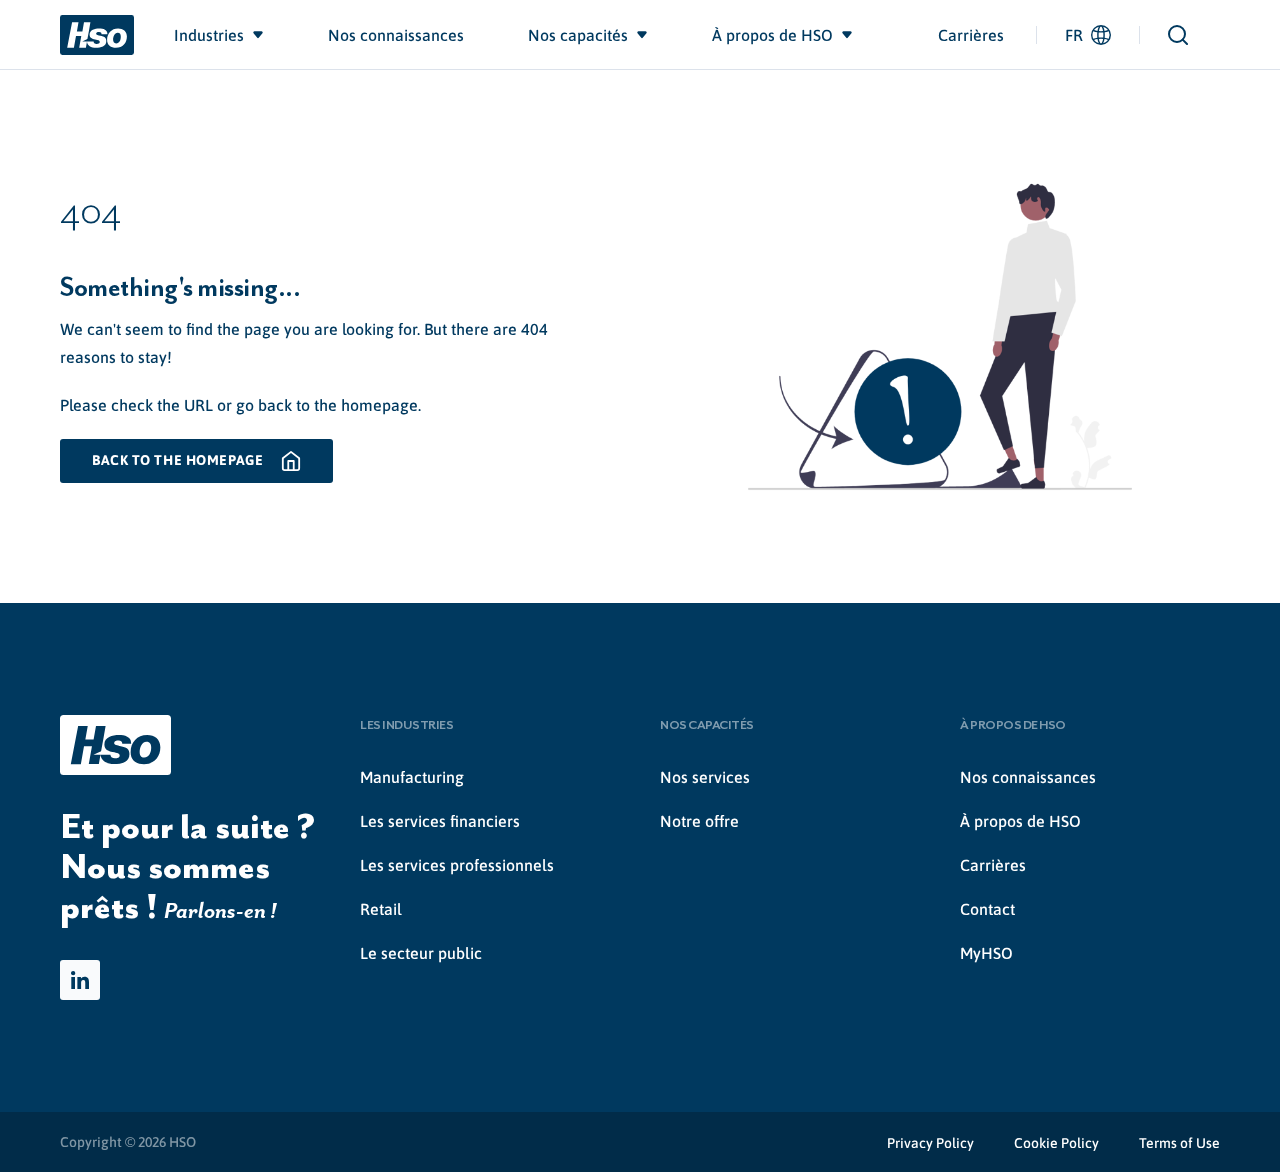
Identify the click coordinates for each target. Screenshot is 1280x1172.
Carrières (971, 35)
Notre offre (699, 821)
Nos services (705, 777)
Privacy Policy (930, 1143)
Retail (381, 909)
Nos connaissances (1028, 777)
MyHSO (986, 953)
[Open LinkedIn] (80, 980)
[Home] (97, 35)
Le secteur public (421, 953)
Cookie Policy (1056, 1143)
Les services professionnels (457, 865)
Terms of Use (1179, 1143)
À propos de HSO (1020, 821)
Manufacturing (412, 777)
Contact (987, 909)
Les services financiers (440, 821)
